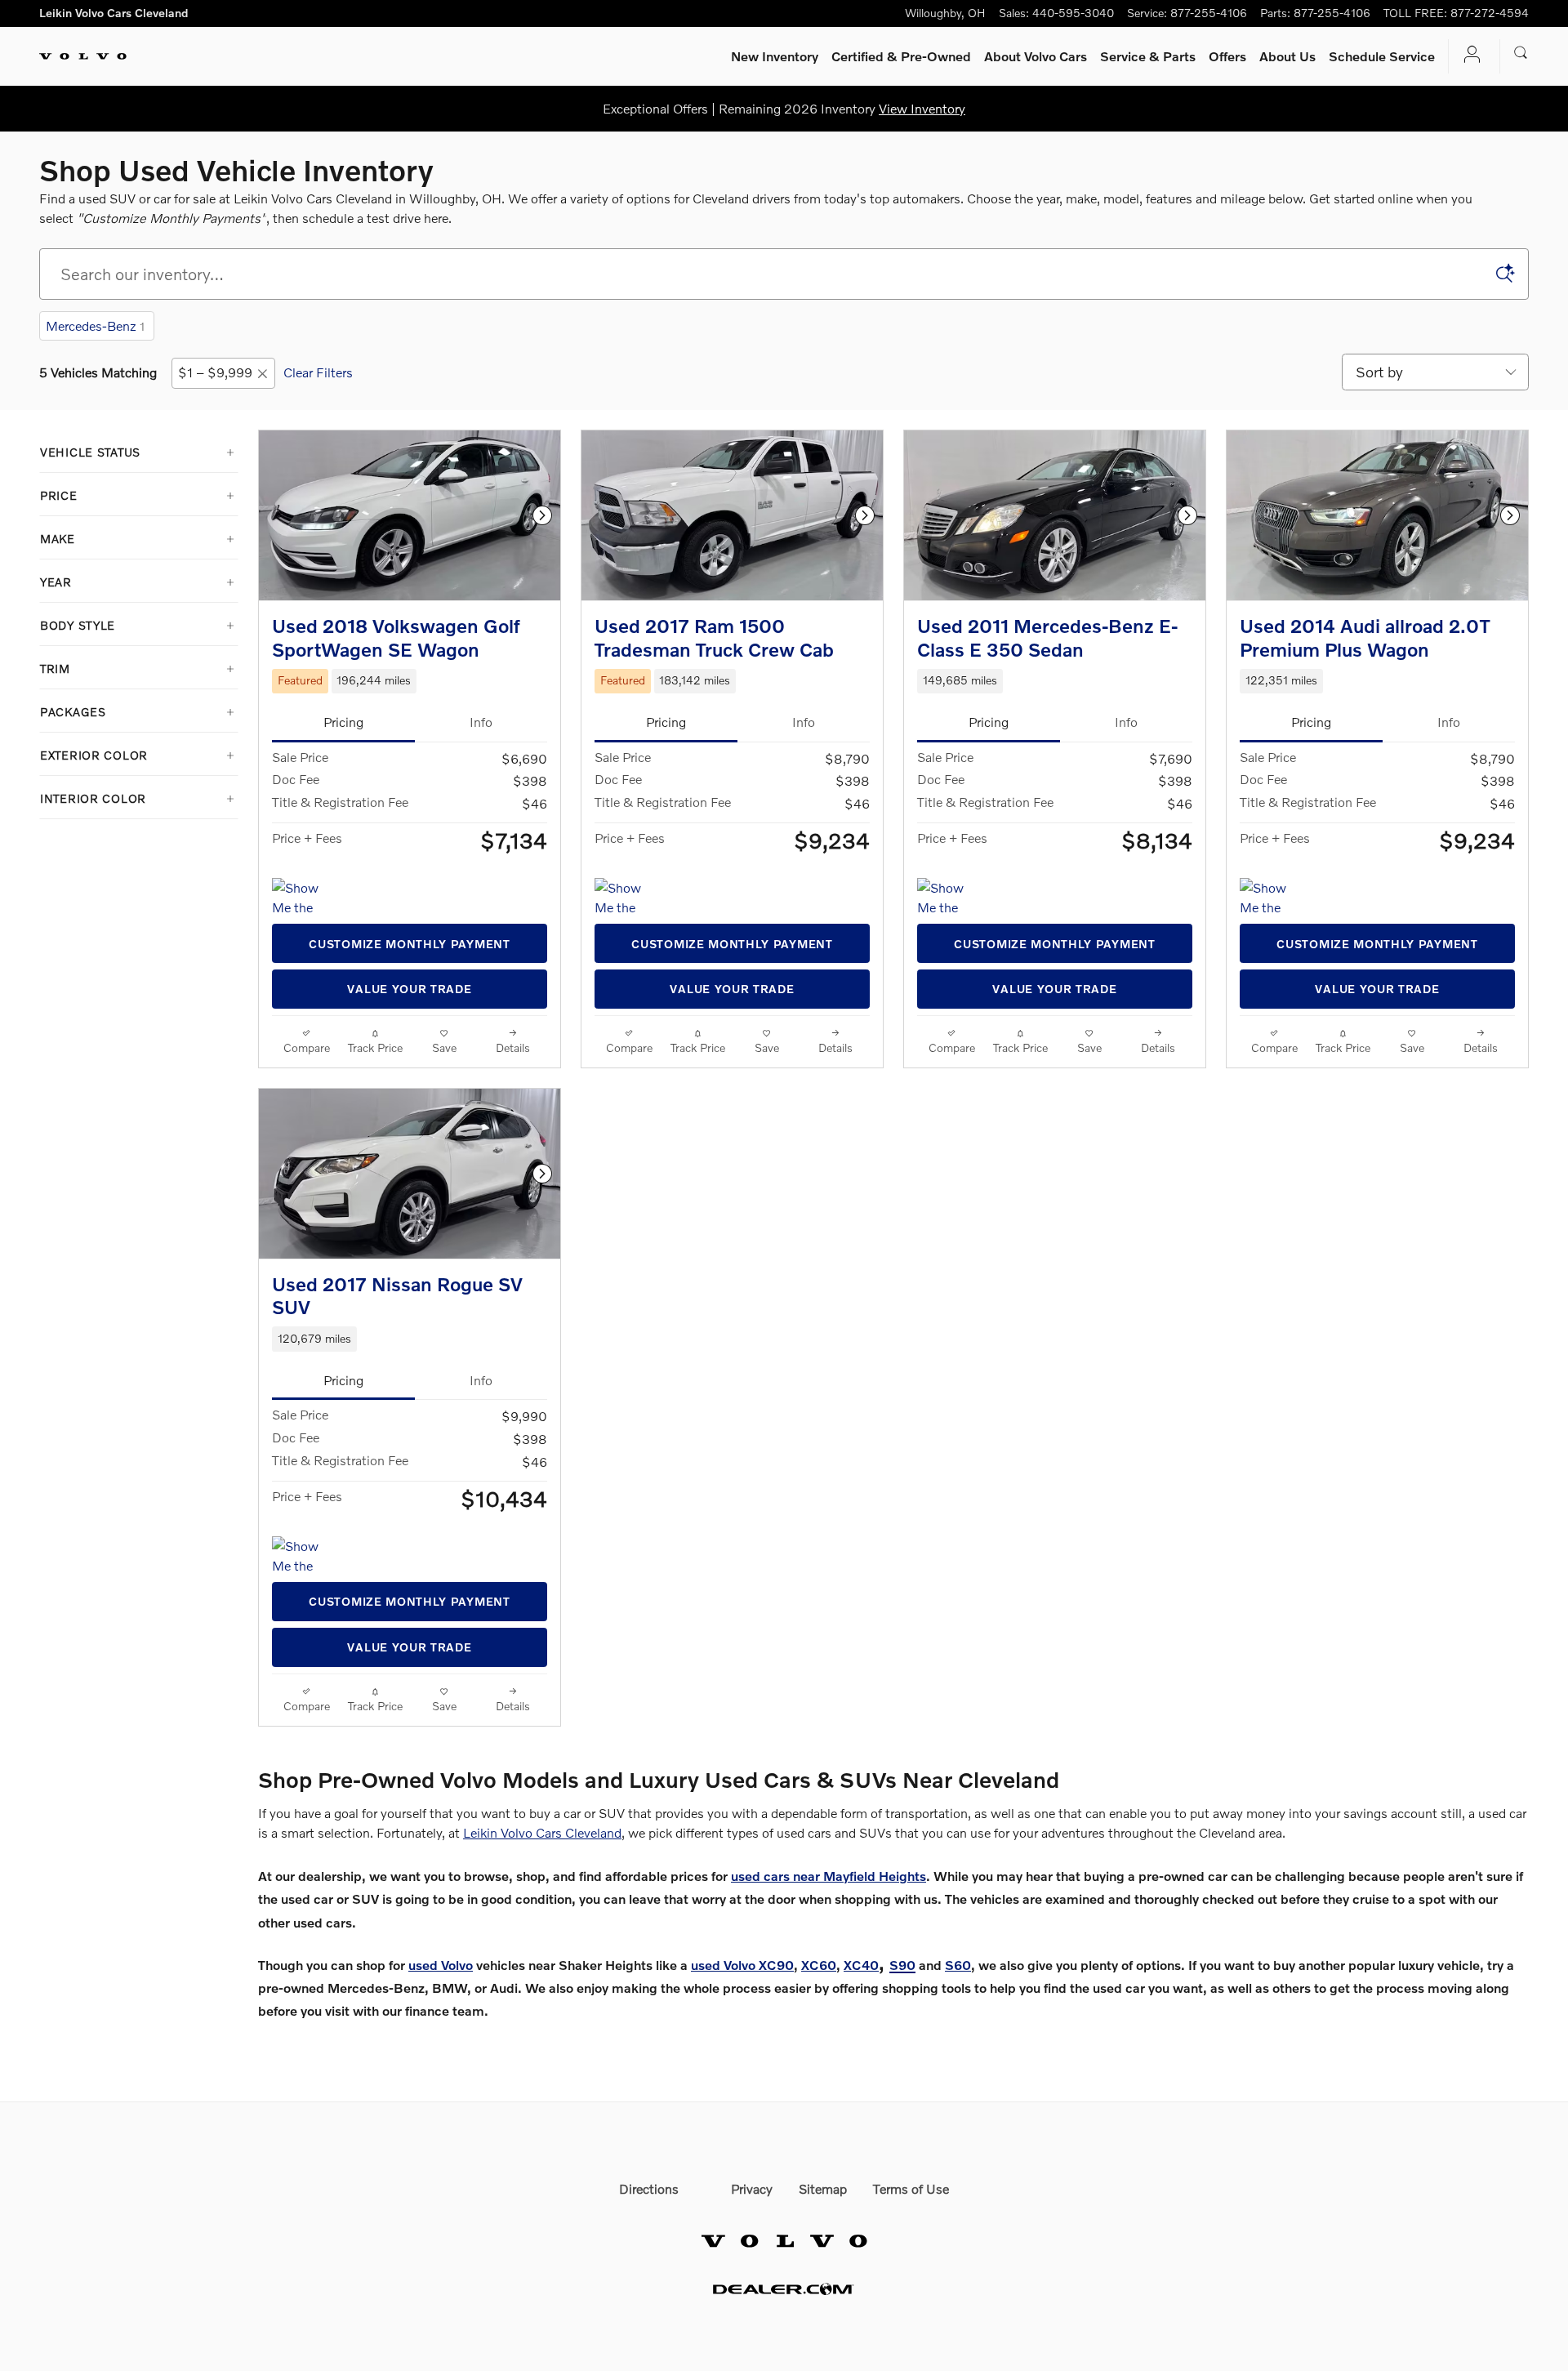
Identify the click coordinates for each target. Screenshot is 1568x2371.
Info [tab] (481, 722)
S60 (958, 1965)
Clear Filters (318, 372)
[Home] (83, 56)
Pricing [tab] (343, 722)
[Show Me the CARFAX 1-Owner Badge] (948, 898)
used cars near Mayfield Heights (829, 1876)
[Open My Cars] (1468, 56)
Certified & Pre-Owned (901, 56)
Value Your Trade (409, 989)
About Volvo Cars (1036, 56)
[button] (410, 681)
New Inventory (775, 56)
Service (1148, 56)
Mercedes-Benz (95, 325)
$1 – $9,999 (215, 372)
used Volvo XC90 (742, 1965)
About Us (1287, 56)
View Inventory (922, 108)
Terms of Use (911, 2188)
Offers (1227, 56)
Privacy (752, 2188)
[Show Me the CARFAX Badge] (303, 898)
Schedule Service (1382, 56)
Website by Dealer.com (784, 2289)
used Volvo (441, 1965)
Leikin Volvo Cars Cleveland (542, 1832)
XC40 (861, 1965)
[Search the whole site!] (1521, 53)
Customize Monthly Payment (409, 944)
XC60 (819, 1965)
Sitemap (823, 2188)
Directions (649, 2188)
